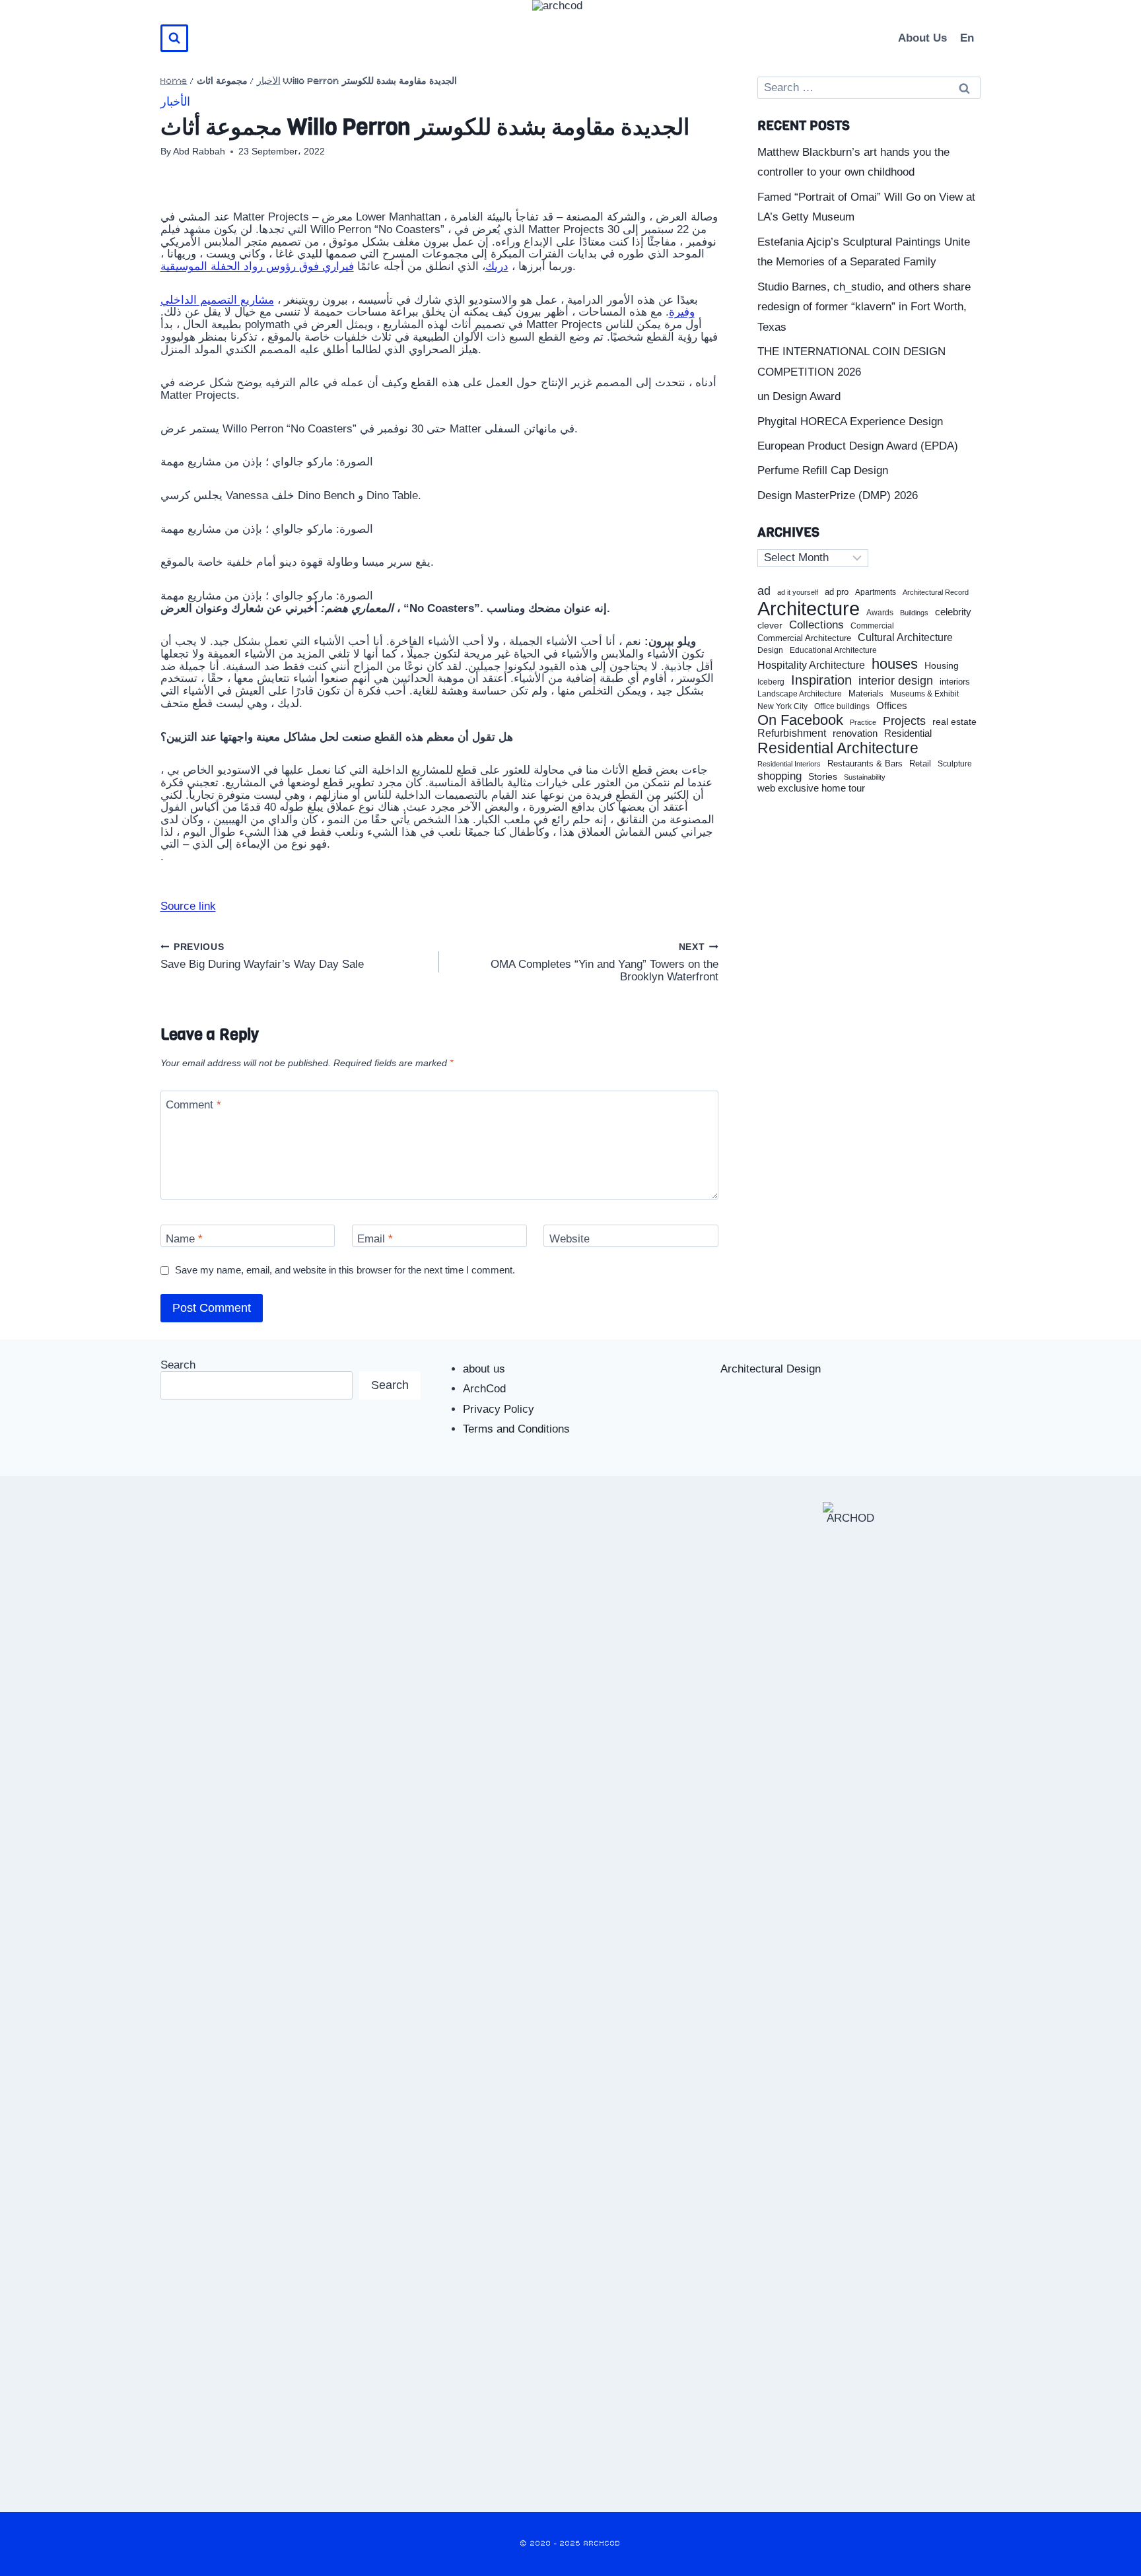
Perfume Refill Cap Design (823, 470)
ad (764, 591)
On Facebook (800, 720)
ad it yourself (798, 592)
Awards (880, 613)
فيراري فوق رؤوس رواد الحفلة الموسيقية (257, 266)
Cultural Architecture (905, 637)
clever (770, 626)
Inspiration (821, 680)
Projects (904, 721)
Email (375, 1239)
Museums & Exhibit (924, 694)
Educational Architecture (833, 651)
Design (770, 651)
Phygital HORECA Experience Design (850, 422)
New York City (782, 706)
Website (570, 1239)
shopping (779, 776)
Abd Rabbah (199, 152)
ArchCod (484, 1389)
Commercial (872, 626)
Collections (816, 625)
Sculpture (955, 764)
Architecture (809, 609)
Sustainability (865, 777)
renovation (855, 733)
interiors (955, 682)
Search (178, 1365)
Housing (942, 666)
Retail (920, 764)
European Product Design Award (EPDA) (858, 446)
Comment (193, 1105)
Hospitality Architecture (811, 665)
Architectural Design (771, 1369)
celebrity (953, 612)
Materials (866, 694)
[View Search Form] (174, 38)
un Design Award (799, 396)
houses (895, 664)
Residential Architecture (838, 748)
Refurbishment (792, 733)
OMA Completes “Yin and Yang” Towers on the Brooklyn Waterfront (605, 963)
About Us (922, 38)
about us (484, 1369)
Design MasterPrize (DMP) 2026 (838, 495)
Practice (863, 722)
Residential (908, 733)
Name (184, 1239)
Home (174, 82)
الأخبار (269, 82)
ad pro (837, 592)
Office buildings (842, 707)
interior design (896, 681)
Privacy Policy (499, 1409)
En (967, 38)
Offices (892, 706)
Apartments (876, 593)
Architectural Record (936, 593)
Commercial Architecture (804, 638)
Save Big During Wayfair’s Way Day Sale (262, 956)
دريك (497, 266)
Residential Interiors (789, 764)
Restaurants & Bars (865, 764)
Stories (823, 777)
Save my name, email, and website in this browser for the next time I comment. (345, 1270)
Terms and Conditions (516, 1429)
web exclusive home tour (811, 788)
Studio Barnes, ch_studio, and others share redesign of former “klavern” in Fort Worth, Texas (864, 307)
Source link (188, 906)
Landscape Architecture (800, 694)
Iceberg (771, 682)
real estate (954, 722)
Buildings (914, 613)
